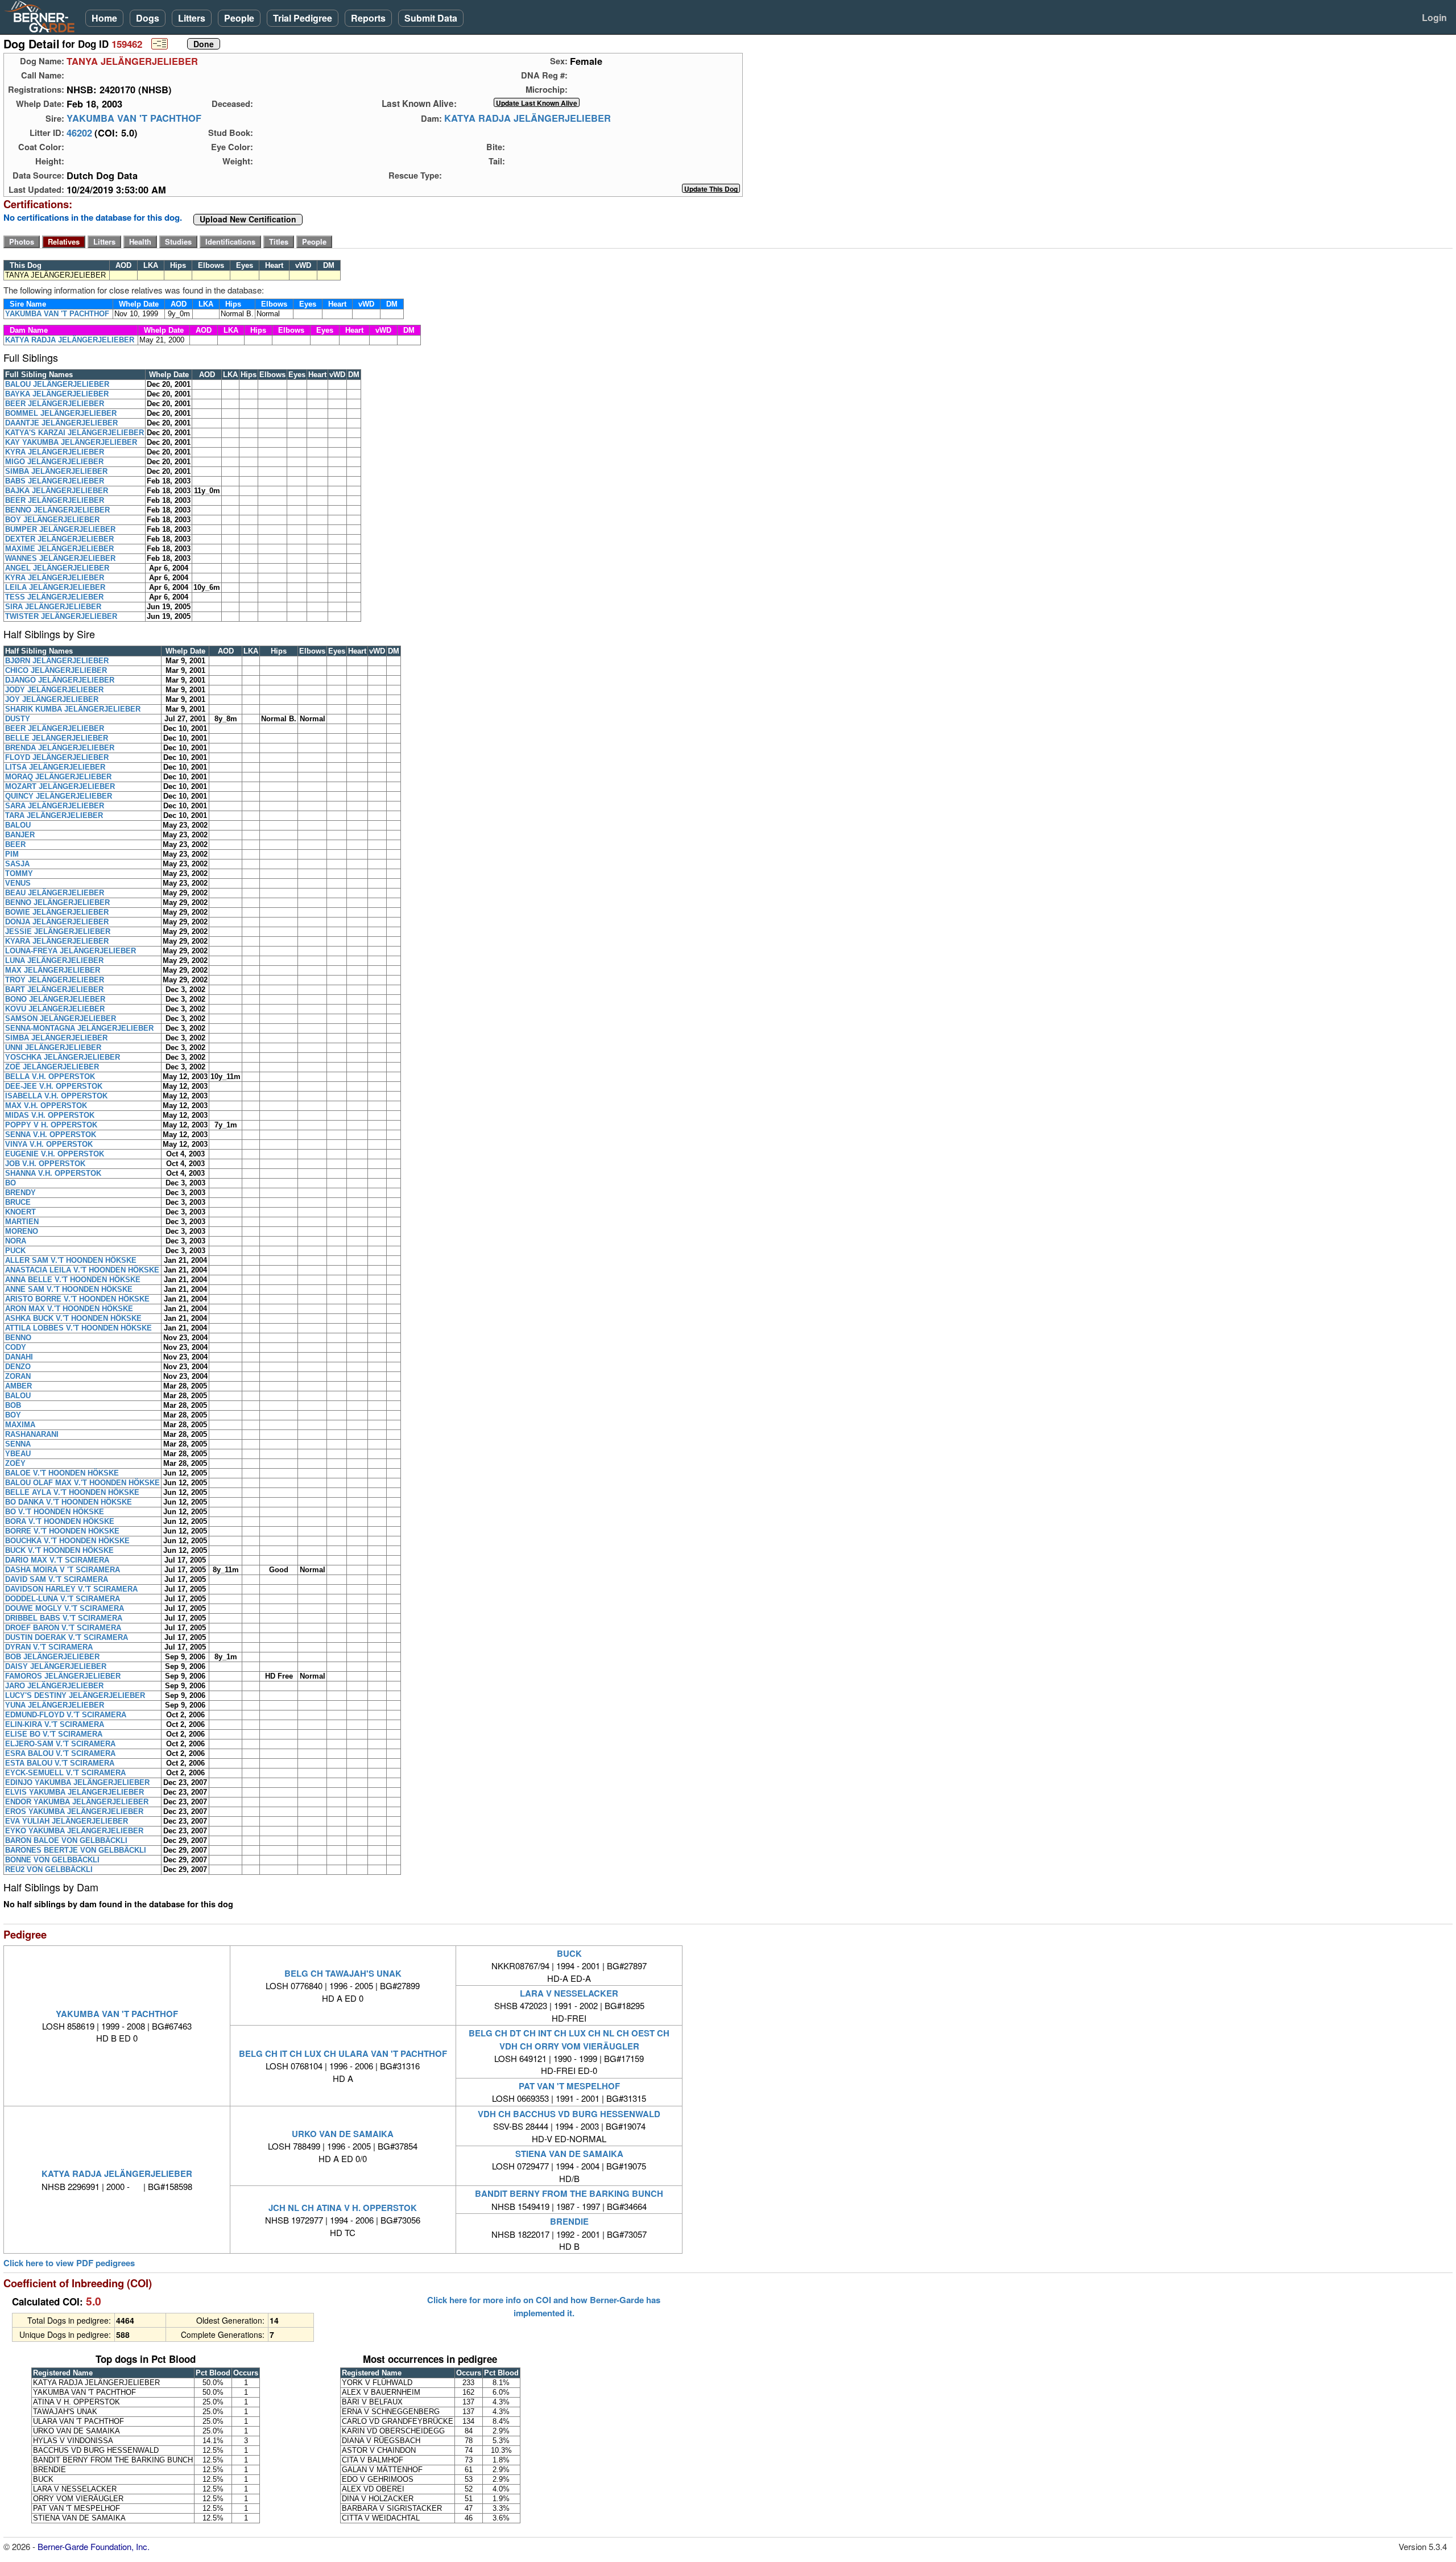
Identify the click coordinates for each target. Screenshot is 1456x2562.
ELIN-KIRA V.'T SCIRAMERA (55, 1724)
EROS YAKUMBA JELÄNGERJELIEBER (74, 1811)
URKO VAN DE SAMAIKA (343, 2134)
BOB (13, 1405)
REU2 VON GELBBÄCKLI (49, 1869)
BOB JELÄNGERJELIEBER (52, 1657)
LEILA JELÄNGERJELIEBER (55, 587)
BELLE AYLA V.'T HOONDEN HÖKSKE (72, 1492)
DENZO (18, 1367)
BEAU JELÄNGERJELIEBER (55, 893)
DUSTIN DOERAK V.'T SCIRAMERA (67, 1637)
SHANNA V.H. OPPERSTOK (53, 1173)
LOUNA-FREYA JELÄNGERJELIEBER (71, 951)
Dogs (148, 18)
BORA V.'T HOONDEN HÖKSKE (60, 1521)
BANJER (20, 835)
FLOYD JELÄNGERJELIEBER (57, 757)
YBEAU (18, 1454)
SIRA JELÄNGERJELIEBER (53, 607)
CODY (16, 1347)
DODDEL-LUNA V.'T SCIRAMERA (63, 1599)
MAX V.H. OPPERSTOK (46, 1106)
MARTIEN (22, 1222)
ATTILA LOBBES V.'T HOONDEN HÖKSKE (78, 1328)
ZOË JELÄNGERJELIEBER (52, 1067)
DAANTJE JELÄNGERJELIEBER (61, 423)
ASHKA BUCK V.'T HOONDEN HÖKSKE (73, 1318)
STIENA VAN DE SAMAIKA (569, 2154)
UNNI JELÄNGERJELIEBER (53, 1047)
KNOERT (20, 1212)
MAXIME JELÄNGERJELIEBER (59, 549)
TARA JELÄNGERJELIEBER (54, 815)
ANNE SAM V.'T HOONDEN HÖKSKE (69, 1289)
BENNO (18, 1338)
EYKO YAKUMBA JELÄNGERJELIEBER (74, 1831)
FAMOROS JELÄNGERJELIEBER (63, 1676)
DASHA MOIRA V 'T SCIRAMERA (63, 1570)
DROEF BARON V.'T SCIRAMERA (63, 1628)
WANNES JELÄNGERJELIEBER (60, 558)
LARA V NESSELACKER (569, 1993)
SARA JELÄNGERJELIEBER (55, 806)
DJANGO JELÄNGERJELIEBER (60, 680)
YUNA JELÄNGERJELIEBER (55, 1705)
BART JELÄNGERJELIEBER (54, 989)
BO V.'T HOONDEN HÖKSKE (55, 1512)
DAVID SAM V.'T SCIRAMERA (57, 1579)
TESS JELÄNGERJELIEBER (54, 597)
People (239, 18)
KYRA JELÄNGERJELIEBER (55, 452)
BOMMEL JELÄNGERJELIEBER (61, 413)
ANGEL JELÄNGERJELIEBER (57, 568)
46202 (79, 133)
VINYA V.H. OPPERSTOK (49, 1144)
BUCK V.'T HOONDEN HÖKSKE (59, 1550)
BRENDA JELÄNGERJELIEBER (60, 748)
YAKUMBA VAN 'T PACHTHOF (134, 118)
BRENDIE (569, 2221)
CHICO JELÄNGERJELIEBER (56, 670)
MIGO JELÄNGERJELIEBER (54, 462)
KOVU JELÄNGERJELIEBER (55, 1009)
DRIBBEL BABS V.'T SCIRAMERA (64, 1618)
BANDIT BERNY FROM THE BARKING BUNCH (569, 2193)
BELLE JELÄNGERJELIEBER (57, 738)
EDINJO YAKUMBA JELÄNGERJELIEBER (77, 1782)
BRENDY (20, 1193)
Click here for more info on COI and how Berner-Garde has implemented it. (544, 2306)
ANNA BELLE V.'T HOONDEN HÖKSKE (73, 1280)
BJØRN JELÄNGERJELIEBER (57, 661)
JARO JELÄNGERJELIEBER (54, 1686)
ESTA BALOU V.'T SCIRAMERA (60, 1763)
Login (1434, 17)
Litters (192, 18)
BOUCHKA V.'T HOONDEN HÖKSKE (67, 1541)
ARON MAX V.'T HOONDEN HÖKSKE (69, 1309)
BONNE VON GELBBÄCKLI (52, 1860)
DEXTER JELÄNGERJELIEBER (59, 539)
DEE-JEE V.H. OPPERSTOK (54, 1086)
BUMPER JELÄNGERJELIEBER (60, 529)
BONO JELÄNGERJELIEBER (55, 999)
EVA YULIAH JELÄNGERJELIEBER (67, 1821)
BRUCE (18, 1202)
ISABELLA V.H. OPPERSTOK (56, 1096)
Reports (368, 18)
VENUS (18, 883)
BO (11, 1183)
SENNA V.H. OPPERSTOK (51, 1135)
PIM (12, 854)
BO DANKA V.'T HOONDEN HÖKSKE (69, 1502)
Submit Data (431, 18)
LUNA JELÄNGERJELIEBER (54, 960)
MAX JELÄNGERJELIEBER (53, 970)
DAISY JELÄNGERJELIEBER (56, 1666)
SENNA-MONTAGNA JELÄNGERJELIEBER (79, 1028)
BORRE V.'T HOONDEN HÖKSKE (62, 1531)
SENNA (18, 1444)
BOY (13, 1415)
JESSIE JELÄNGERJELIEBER (58, 931)
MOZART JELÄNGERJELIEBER (60, 786)
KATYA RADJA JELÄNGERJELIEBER (528, 118)
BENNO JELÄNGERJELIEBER (57, 510)
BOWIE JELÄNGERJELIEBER (57, 912)
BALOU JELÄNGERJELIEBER (57, 384)
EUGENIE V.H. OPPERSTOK (55, 1154)
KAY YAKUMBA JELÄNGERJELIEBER (71, 442)
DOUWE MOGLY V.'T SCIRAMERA (65, 1608)
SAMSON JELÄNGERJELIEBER (61, 1018)
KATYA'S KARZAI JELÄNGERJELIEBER (75, 433)
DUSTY (18, 719)
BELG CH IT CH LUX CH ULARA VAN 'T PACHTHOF (343, 2053)
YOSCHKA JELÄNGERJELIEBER (63, 1057)
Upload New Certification (248, 220)
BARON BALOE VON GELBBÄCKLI (66, 1840)
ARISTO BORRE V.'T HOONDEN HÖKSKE (77, 1299)
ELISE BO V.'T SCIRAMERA (54, 1734)
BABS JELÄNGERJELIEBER (55, 481)
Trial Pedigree (303, 18)
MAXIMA (20, 1425)
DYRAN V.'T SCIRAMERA (49, 1647)
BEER (15, 844)
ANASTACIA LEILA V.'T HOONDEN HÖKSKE (82, 1270)
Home (104, 18)
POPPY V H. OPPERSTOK (51, 1125)
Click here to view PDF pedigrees (69, 2263)
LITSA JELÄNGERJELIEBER (55, 767)
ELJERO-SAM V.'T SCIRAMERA (60, 1744)
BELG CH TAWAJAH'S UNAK (343, 1973)
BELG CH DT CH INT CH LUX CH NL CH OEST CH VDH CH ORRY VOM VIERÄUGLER (569, 2039)
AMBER (18, 1386)
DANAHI (19, 1357)
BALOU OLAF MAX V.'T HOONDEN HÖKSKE (82, 1483)
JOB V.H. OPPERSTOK (45, 1164)
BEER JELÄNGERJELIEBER (55, 404)
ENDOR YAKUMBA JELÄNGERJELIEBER (77, 1802)
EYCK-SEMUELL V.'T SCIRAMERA (65, 1773)
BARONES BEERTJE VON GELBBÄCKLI (76, 1850)
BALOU (18, 825)
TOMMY (19, 873)
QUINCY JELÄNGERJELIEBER (59, 796)
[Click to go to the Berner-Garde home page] (43, 16)
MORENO (22, 1231)
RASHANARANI (32, 1434)
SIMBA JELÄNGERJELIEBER (56, 471)
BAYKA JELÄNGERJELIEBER (57, 394)
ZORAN (18, 1376)
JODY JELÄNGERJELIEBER (54, 690)
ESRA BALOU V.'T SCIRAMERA (60, 1753)
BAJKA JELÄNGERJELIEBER (57, 491)
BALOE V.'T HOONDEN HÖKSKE (62, 1473)
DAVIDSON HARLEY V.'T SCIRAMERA (71, 1589)
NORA (16, 1241)
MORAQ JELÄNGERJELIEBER (58, 777)
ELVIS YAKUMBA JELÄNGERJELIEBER (75, 1792)
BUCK (569, 1953)
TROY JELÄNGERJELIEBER (55, 980)
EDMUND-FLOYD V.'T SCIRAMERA (66, 1715)
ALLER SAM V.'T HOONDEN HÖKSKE (71, 1260)
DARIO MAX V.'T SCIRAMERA (57, 1560)
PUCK (15, 1251)
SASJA (17, 864)
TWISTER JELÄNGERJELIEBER (61, 616)
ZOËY (15, 1463)
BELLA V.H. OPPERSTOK (50, 1077)
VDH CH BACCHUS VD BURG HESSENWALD (569, 2114)
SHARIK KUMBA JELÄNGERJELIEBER (73, 709)
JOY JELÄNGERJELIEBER (52, 699)
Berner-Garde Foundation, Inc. (94, 2546)
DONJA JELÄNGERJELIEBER (57, 922)
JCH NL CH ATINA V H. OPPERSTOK (343, 2208)
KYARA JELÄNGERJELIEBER (57, 941)
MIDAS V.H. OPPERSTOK (50, 1115)
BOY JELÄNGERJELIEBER (52, 520)
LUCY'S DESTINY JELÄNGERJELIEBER (75, 1695)
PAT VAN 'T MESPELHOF (569, 2086)
